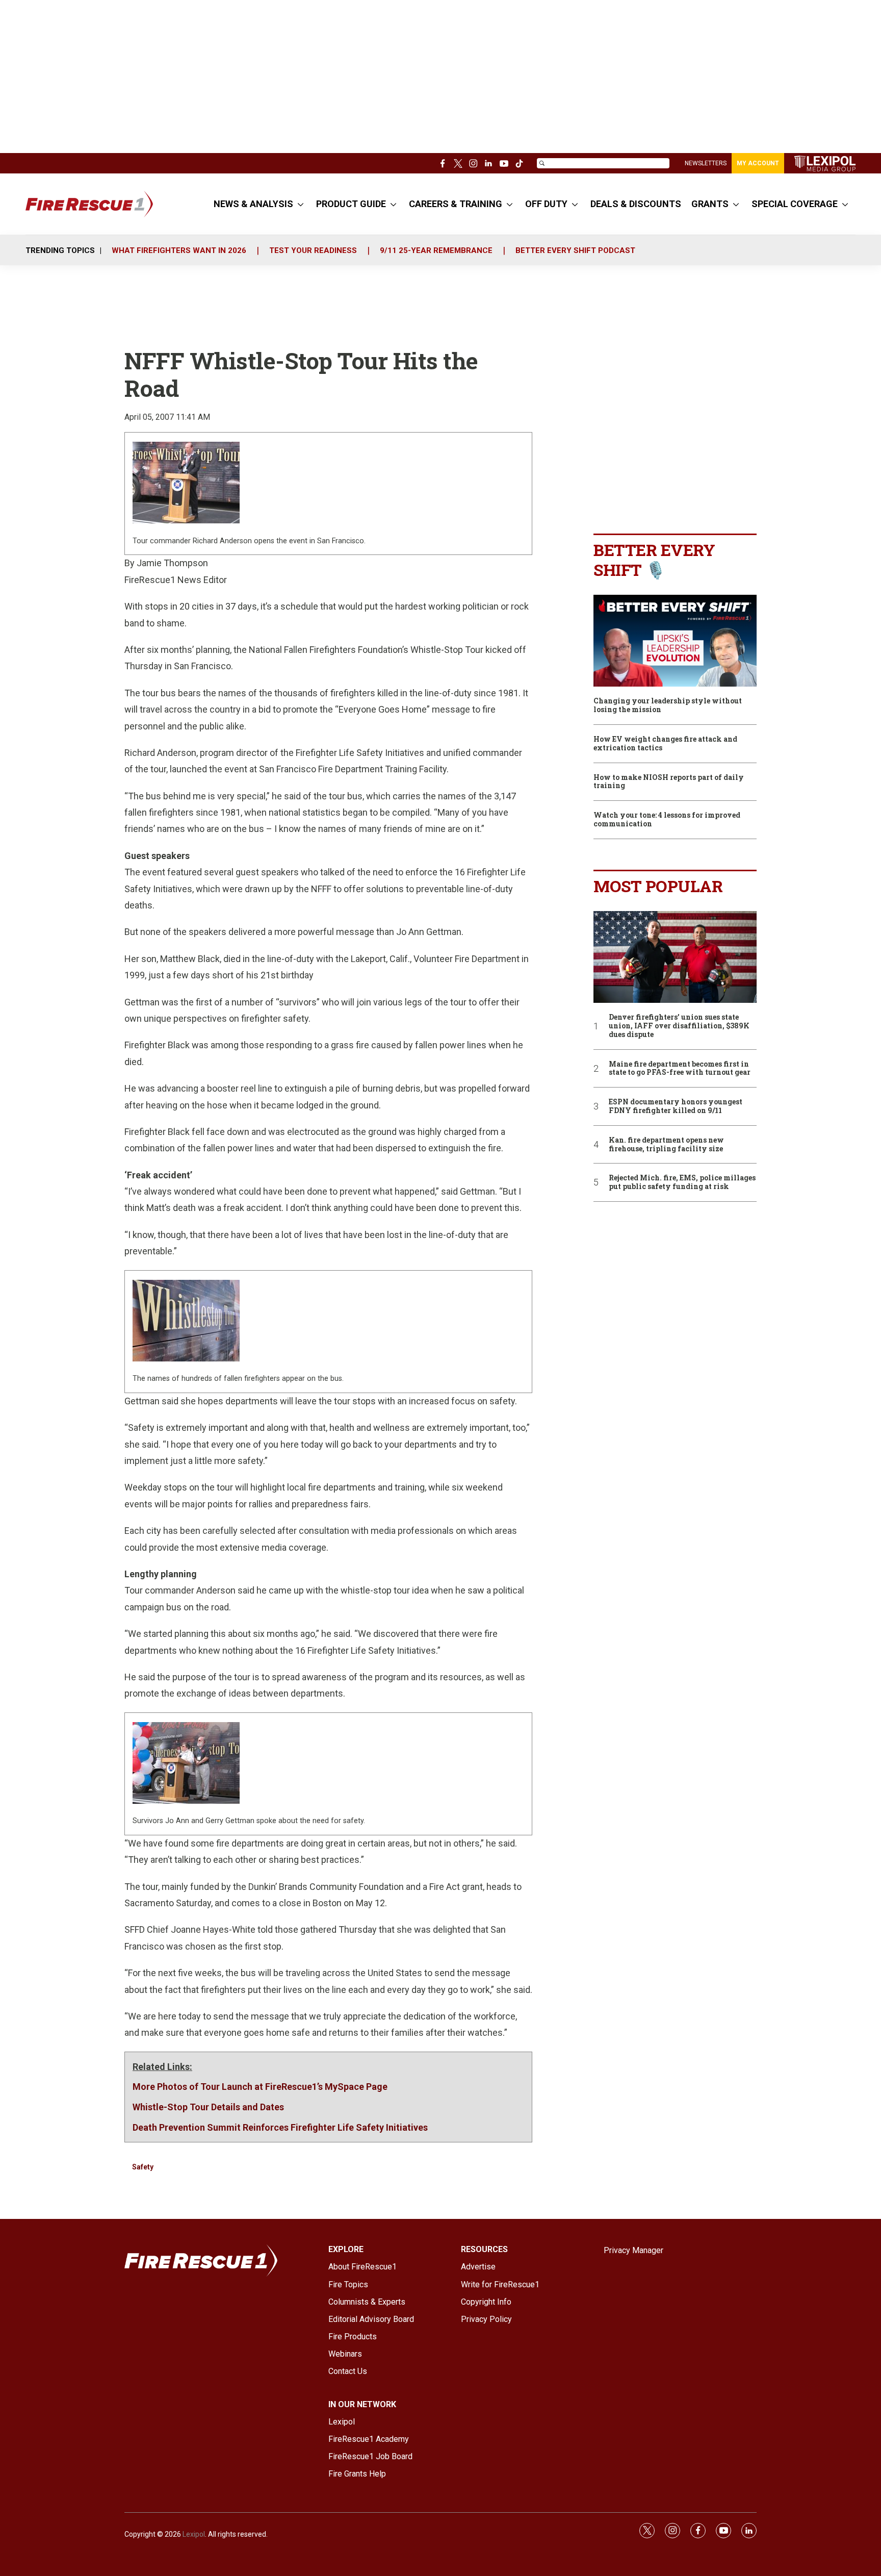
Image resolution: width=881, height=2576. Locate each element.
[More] (301, 204)
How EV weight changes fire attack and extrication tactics (665, 744)
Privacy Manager (633, 2250)
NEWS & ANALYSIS (253, 204)
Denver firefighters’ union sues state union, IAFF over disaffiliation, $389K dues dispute (679, 1026)
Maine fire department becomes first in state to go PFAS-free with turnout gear (680, 1069)
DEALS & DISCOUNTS (636, 204)
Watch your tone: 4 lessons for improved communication (667, 820)
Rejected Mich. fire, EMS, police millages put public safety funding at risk (682, 1182)
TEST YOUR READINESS (313, 250)
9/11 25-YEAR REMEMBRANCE (436, 250)
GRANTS (710, 204)
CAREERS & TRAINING (456, 204)
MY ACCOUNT (758, 163)
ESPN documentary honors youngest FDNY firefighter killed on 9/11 (676, 1106)
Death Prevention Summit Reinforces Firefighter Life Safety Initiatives (280, 2127)
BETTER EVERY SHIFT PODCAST (575, 250)
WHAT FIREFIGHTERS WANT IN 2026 (179, 250)
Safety (143, 2167)
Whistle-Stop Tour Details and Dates (208, 2107)
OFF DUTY (546, 204)
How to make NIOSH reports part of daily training (669, 782)
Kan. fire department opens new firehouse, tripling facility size (666, 1145)
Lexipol (194, 2534)
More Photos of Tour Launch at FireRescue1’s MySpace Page (260, 2087)
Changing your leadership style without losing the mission (668, 705)
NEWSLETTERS (706, 163)
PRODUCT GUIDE (351, 204)
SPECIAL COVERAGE (795, 204)
